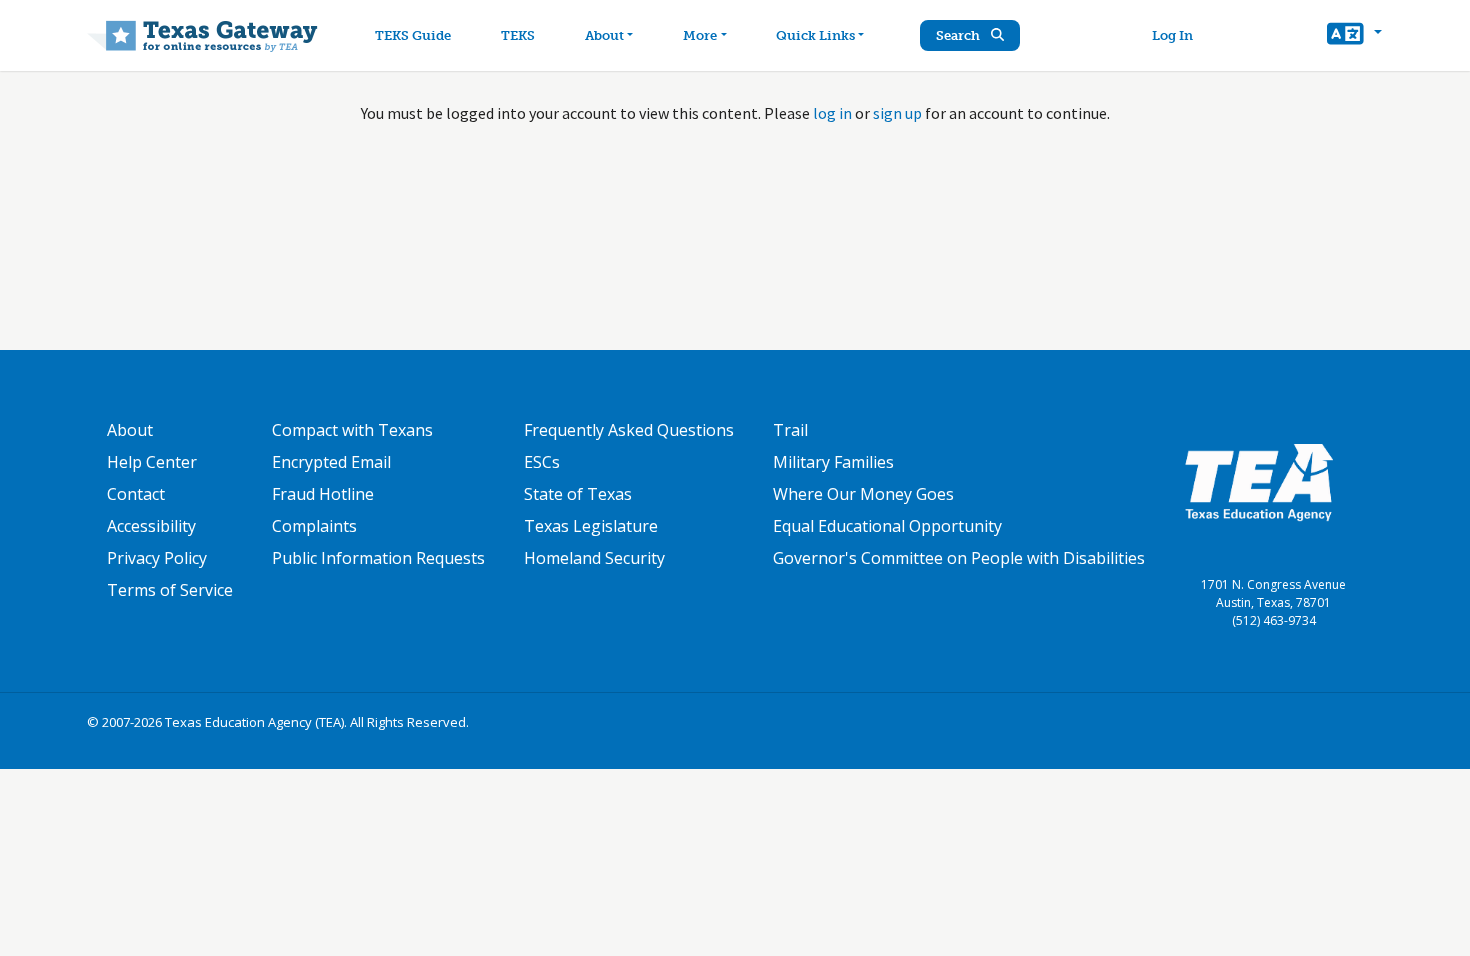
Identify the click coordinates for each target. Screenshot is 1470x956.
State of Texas (578, 494)
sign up (897, 113)
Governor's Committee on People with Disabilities (959, 558)
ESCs (542, 462)
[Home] (202, 35)
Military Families (833, 462)
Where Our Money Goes (863, 494)
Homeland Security (594, 558)
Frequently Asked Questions (629, 430)
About (604, 35)
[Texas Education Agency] (1259, 481)
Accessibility (151, 526)
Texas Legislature (591, 526)
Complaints (314, 526)
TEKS (518, 35)
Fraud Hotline (323, 494)
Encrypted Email (331, 462)
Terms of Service (170, 590)
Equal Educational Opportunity (887, 526)
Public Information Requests (378, 558)
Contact (136, 494)
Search (959, 35)
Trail (790, 430)
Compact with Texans (352, 430)
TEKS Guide (413, 35)
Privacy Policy (157, 558)
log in (832, 113)
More (700, 35)
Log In (1172, 35)
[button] (1354, 36)
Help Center (152, 462)
